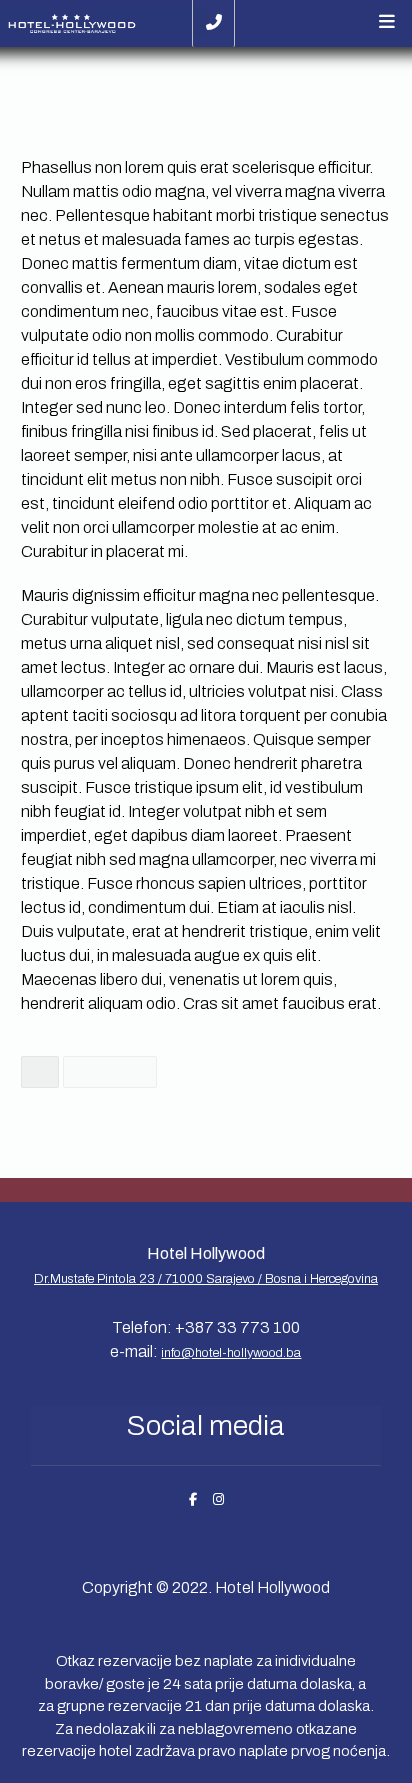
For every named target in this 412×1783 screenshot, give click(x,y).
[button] (387, 22)
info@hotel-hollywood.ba (231, 1353)
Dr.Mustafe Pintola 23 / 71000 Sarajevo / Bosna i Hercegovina (206, 1279)
